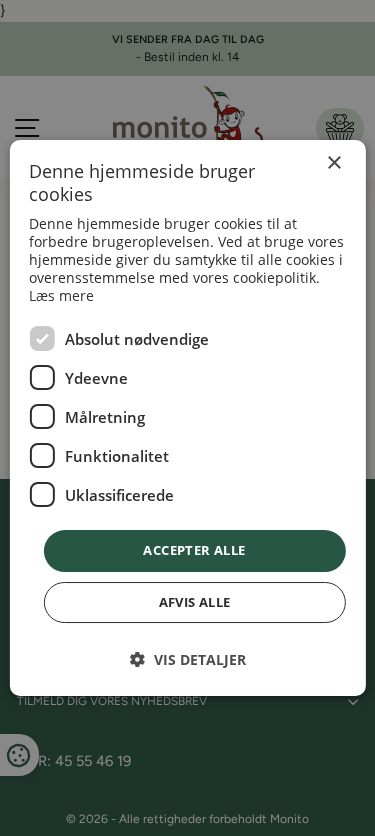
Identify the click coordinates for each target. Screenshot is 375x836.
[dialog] (187, 418)
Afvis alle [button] (195, 602)
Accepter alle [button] (194, 550)
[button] (188, 659)
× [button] (333, 163)
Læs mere (61, 295)
